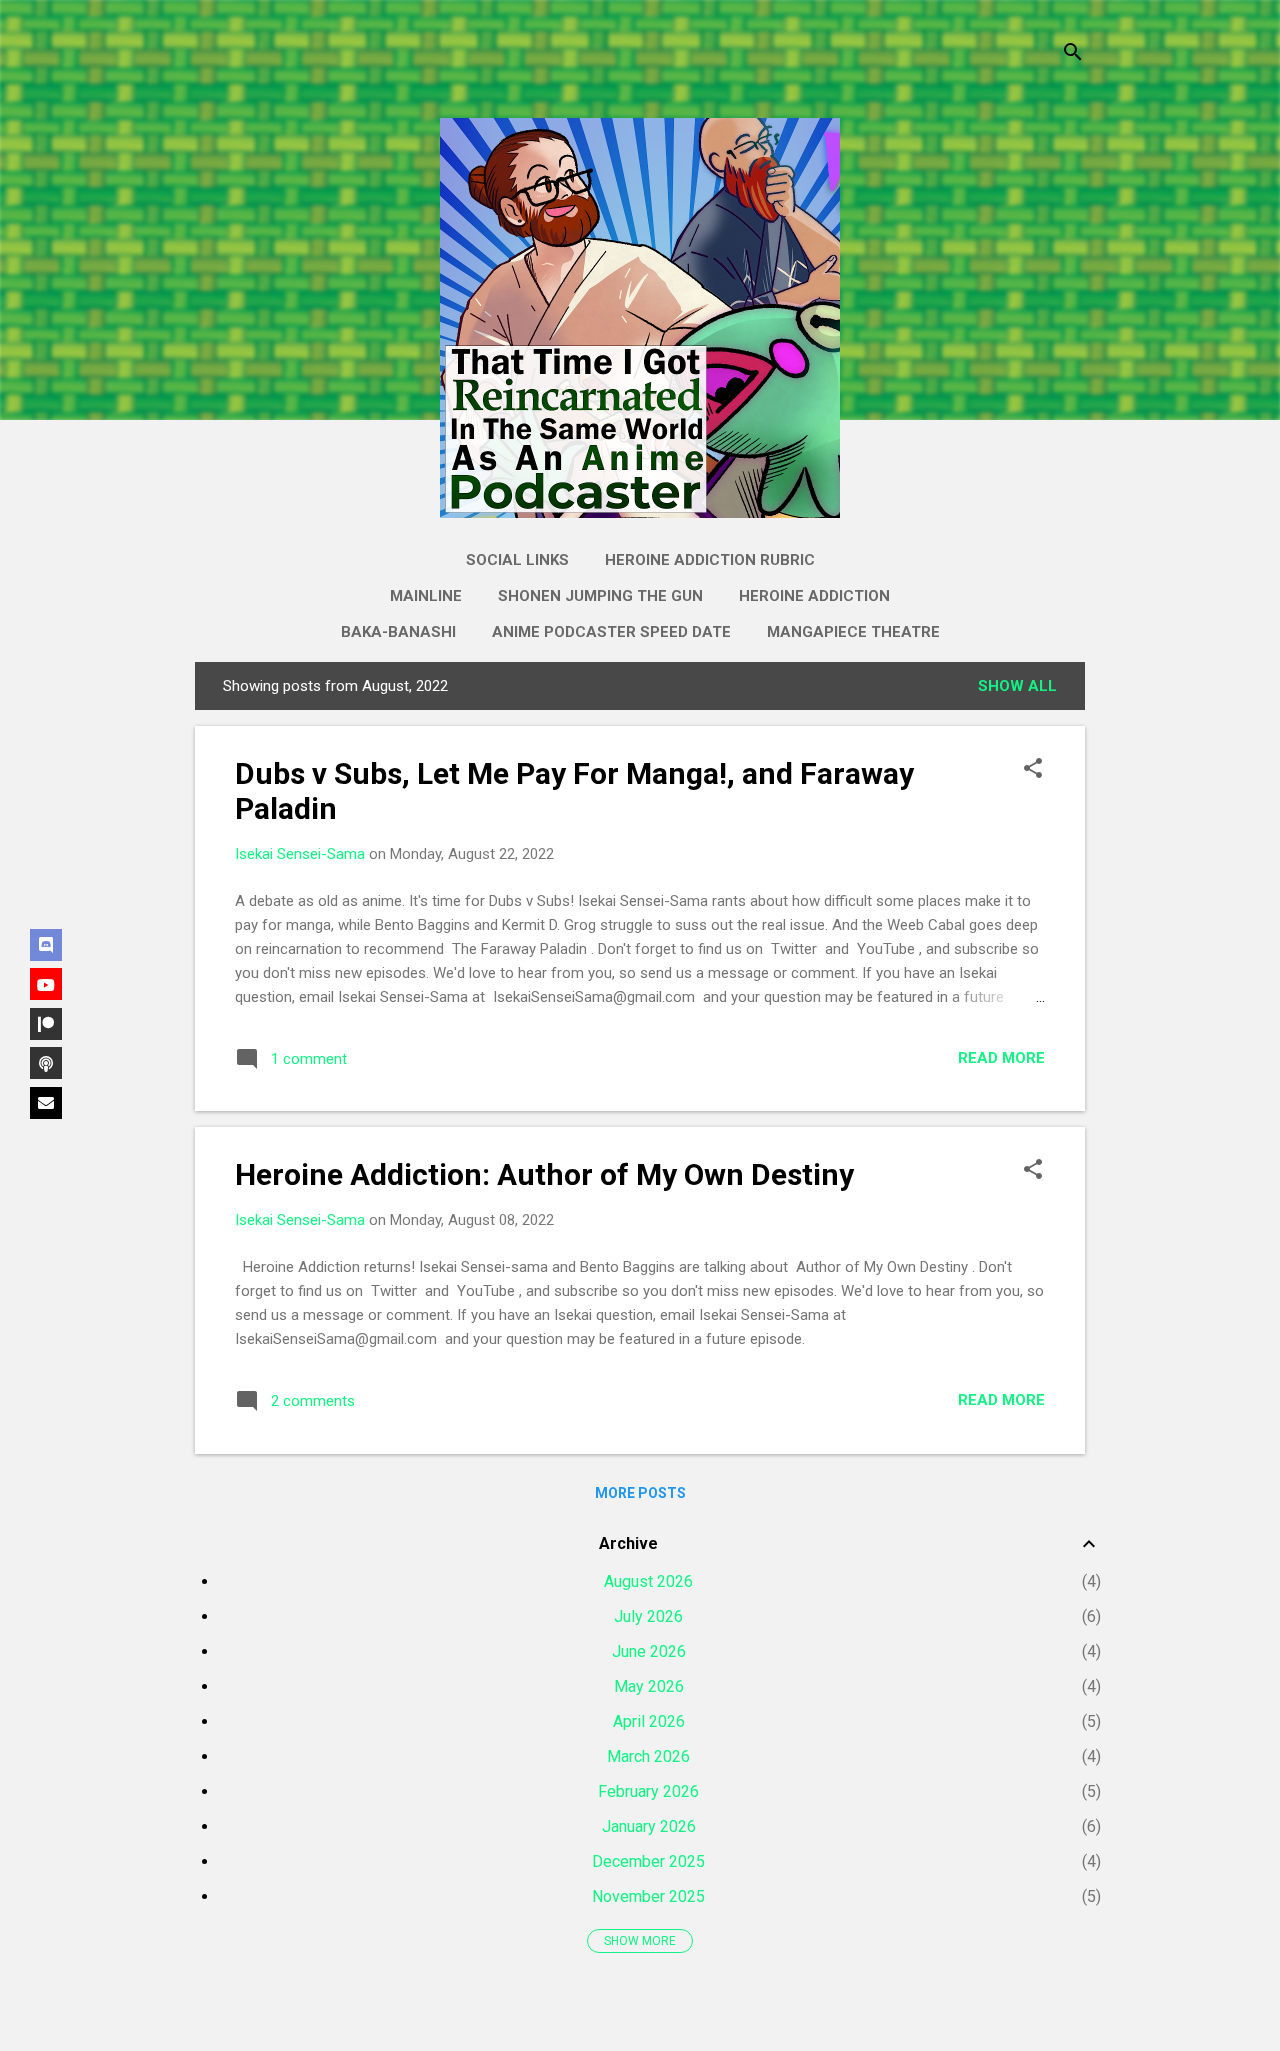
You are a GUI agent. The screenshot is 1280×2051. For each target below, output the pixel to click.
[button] (1033, 770)
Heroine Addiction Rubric (710, 560)
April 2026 (649, 1721)
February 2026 (648, 1791)
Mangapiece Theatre (853, 632)
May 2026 (649, 1686)
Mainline (426, 596)
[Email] (46, 1103)
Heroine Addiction (814, 596)
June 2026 (649, 1651)
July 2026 (648, 1616)
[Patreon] (46, 1024)
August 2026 (648, 1581)
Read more (1001, 1058)
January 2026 (649, 1826)
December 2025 (648, 1861)
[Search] (1073, 54)
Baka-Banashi (398, 632)
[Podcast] (46, 1063)
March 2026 (648, 1756)
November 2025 (648, 1896)
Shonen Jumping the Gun (600, 596)
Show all (1017, 686)
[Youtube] (46, 984)
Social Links (517, 560)
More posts (640, 1493)
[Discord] (46, 945)
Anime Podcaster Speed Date (611, 632)
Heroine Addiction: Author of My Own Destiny (544, 1174)
